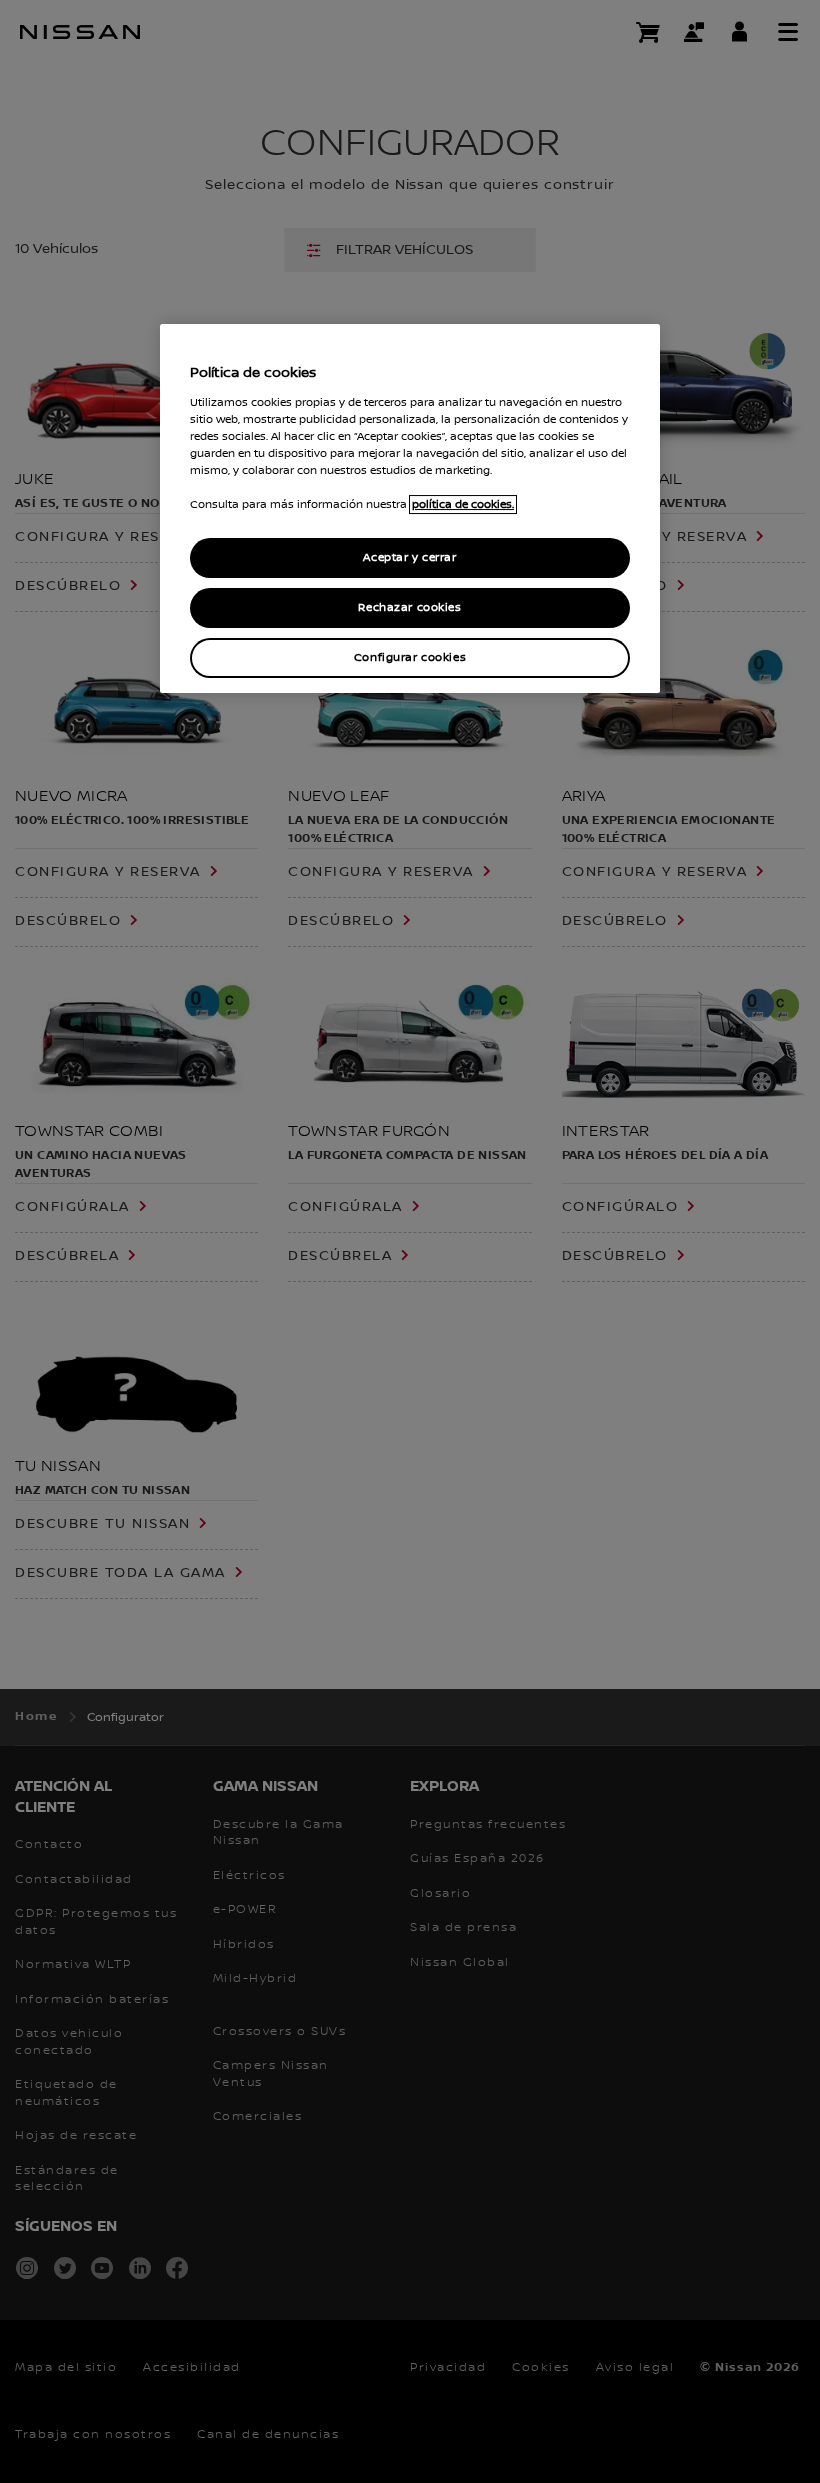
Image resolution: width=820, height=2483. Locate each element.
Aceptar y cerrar (409, 558)
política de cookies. (463, 504)
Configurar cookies (410, 657)
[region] (410, 508)
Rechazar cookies (409, 607)
